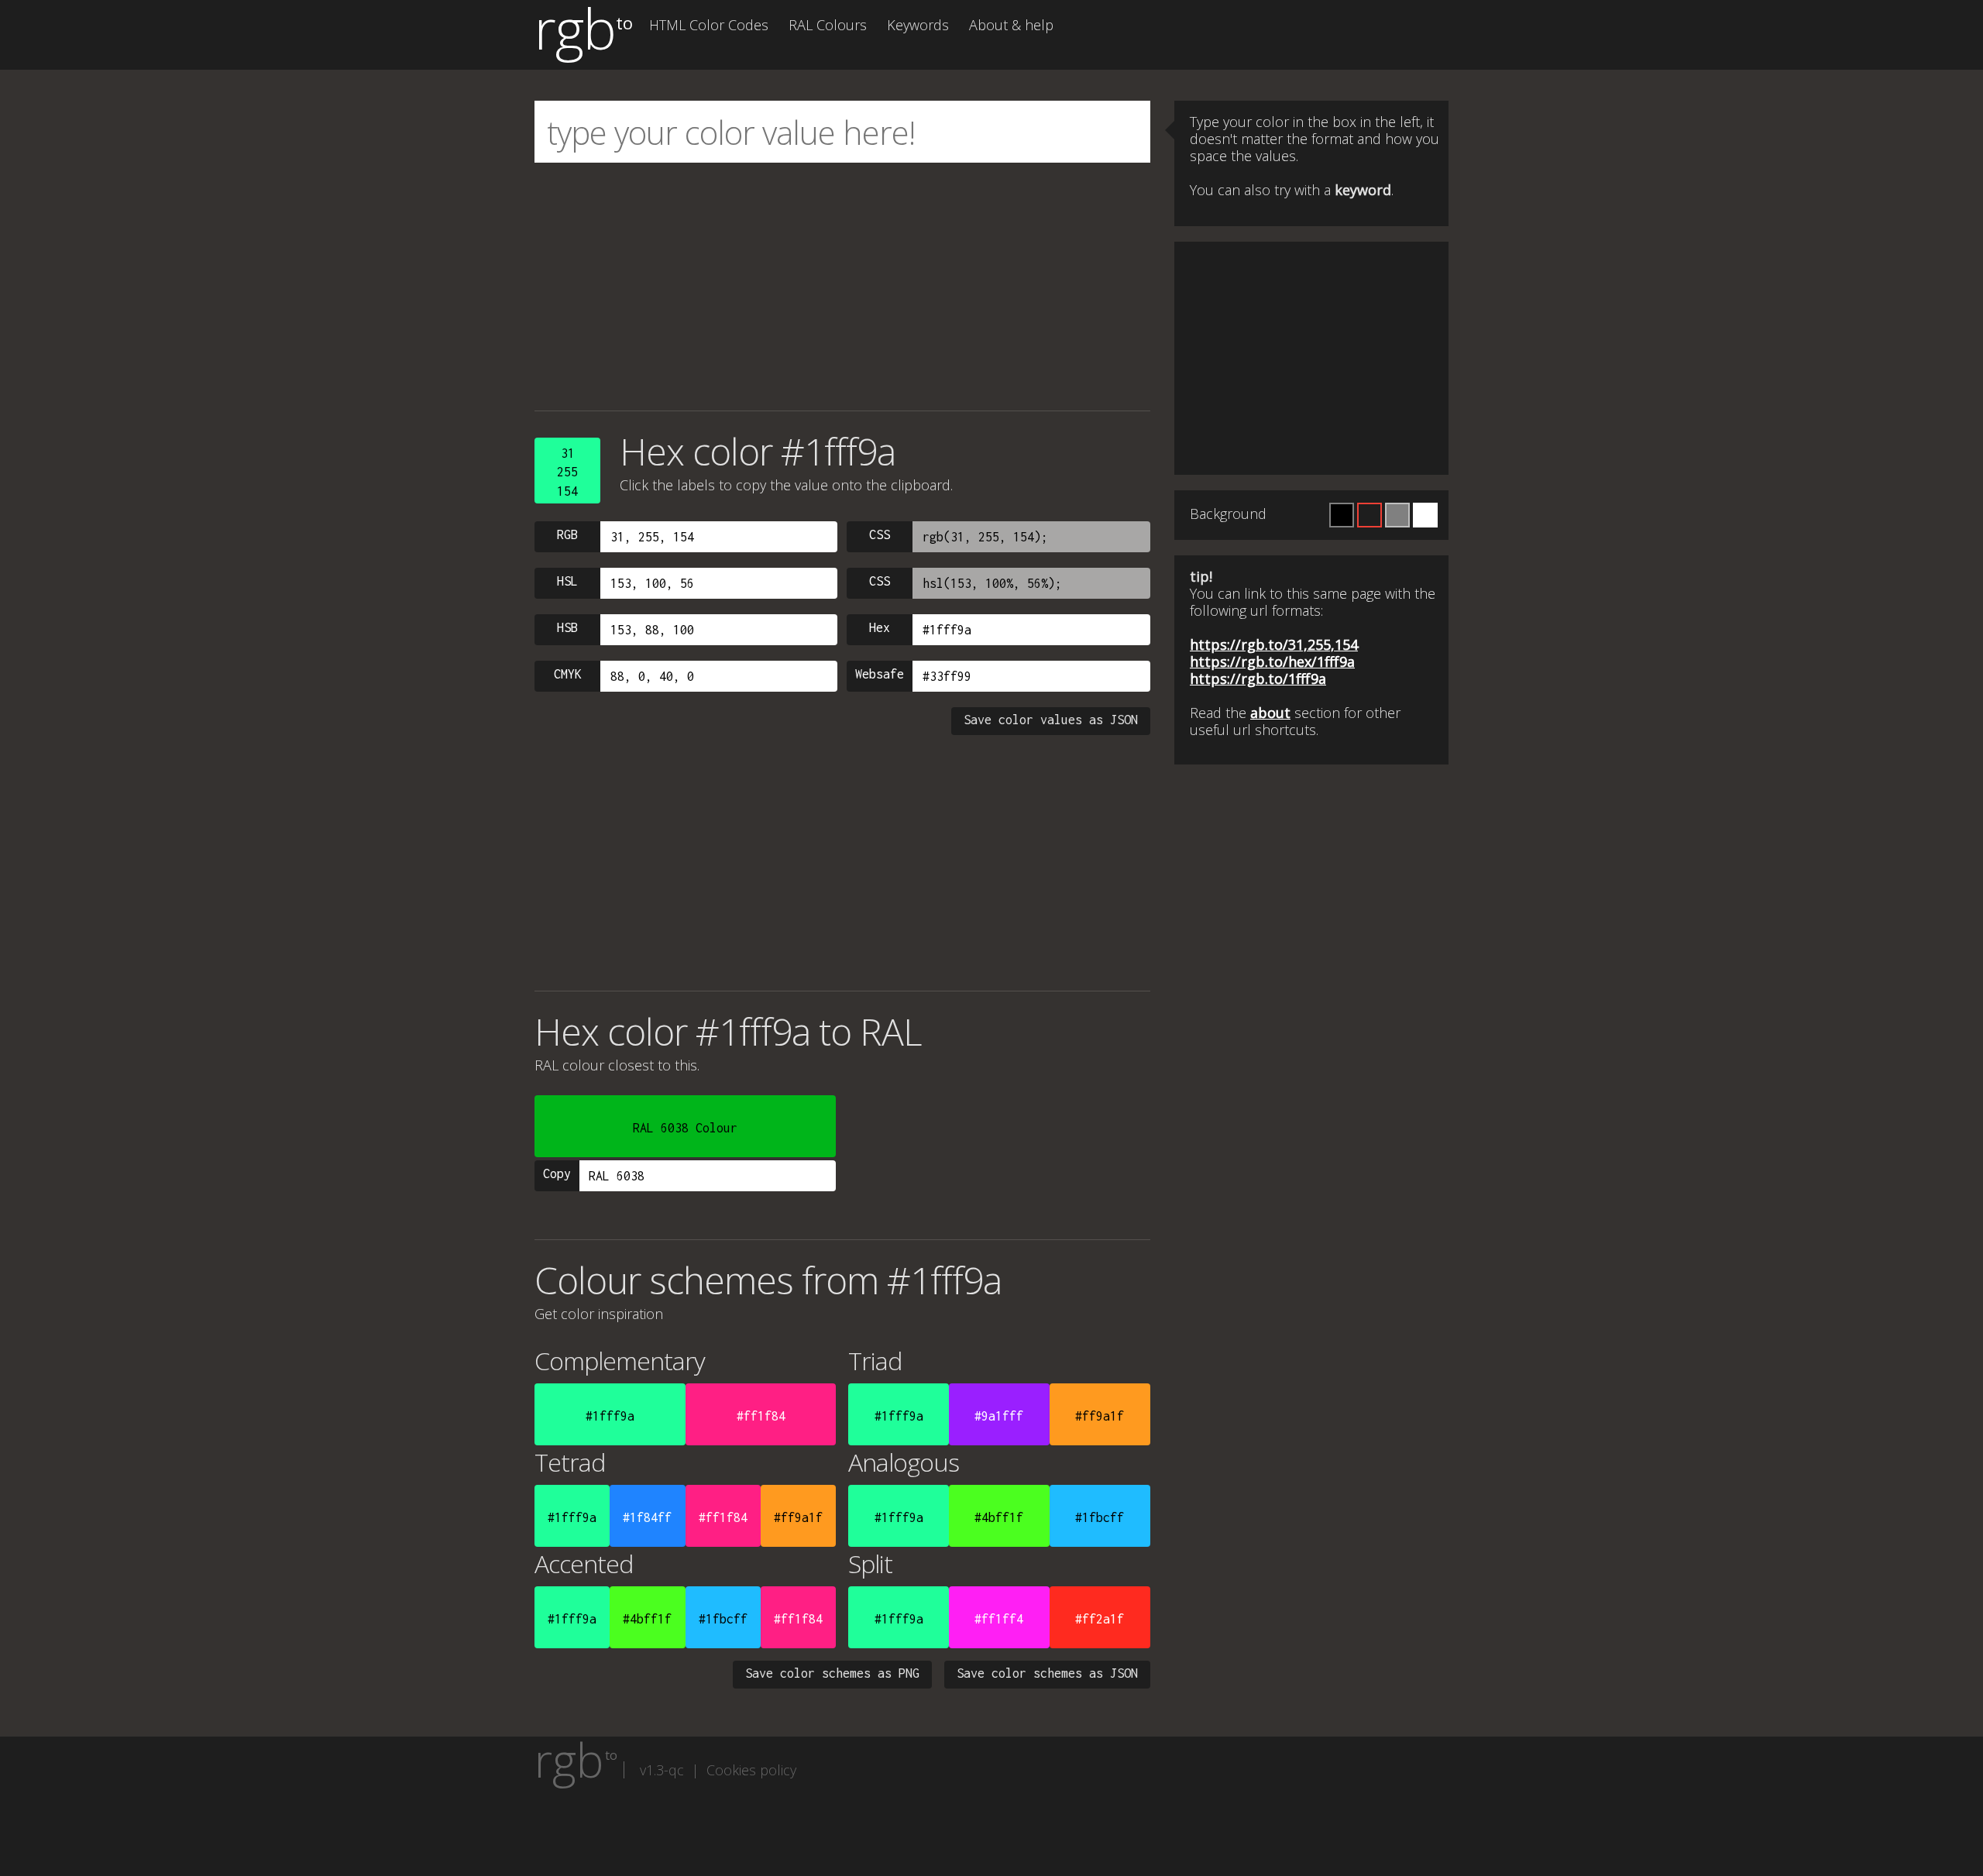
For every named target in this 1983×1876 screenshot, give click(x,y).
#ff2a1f (1100, 1619)
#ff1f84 (761, 1416)
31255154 (567, 472)
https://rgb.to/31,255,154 (1274, 644)
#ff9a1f (1100, 1416)
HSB (567, 627)
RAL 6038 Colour (685, 1128)
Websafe (880, 674)
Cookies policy (751, 1770)
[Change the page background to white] (1425, 515)
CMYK (568, 674)
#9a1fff (999, 1416)
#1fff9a (610, 1416)
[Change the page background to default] (1370, 515)
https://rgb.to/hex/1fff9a (1272, 661)
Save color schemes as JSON (1047, 1673)
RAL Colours (828, 25)
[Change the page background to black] (1342, 515)
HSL (567, 581)
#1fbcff (1100, 1517)
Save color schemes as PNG (832, 1673)
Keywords (918, 25)
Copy (557, 1173)
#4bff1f (999, 1517)
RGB (567, 534)
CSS (880, 534)
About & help (1011, 25)
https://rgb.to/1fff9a (1258, 679)
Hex (880, 627)
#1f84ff (647, 1517)
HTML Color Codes (709, 25)
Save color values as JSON (1051, 720)
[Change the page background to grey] (1397, 515)
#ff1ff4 (999, 1619)
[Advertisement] (842, 287)
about (1270, 713)
